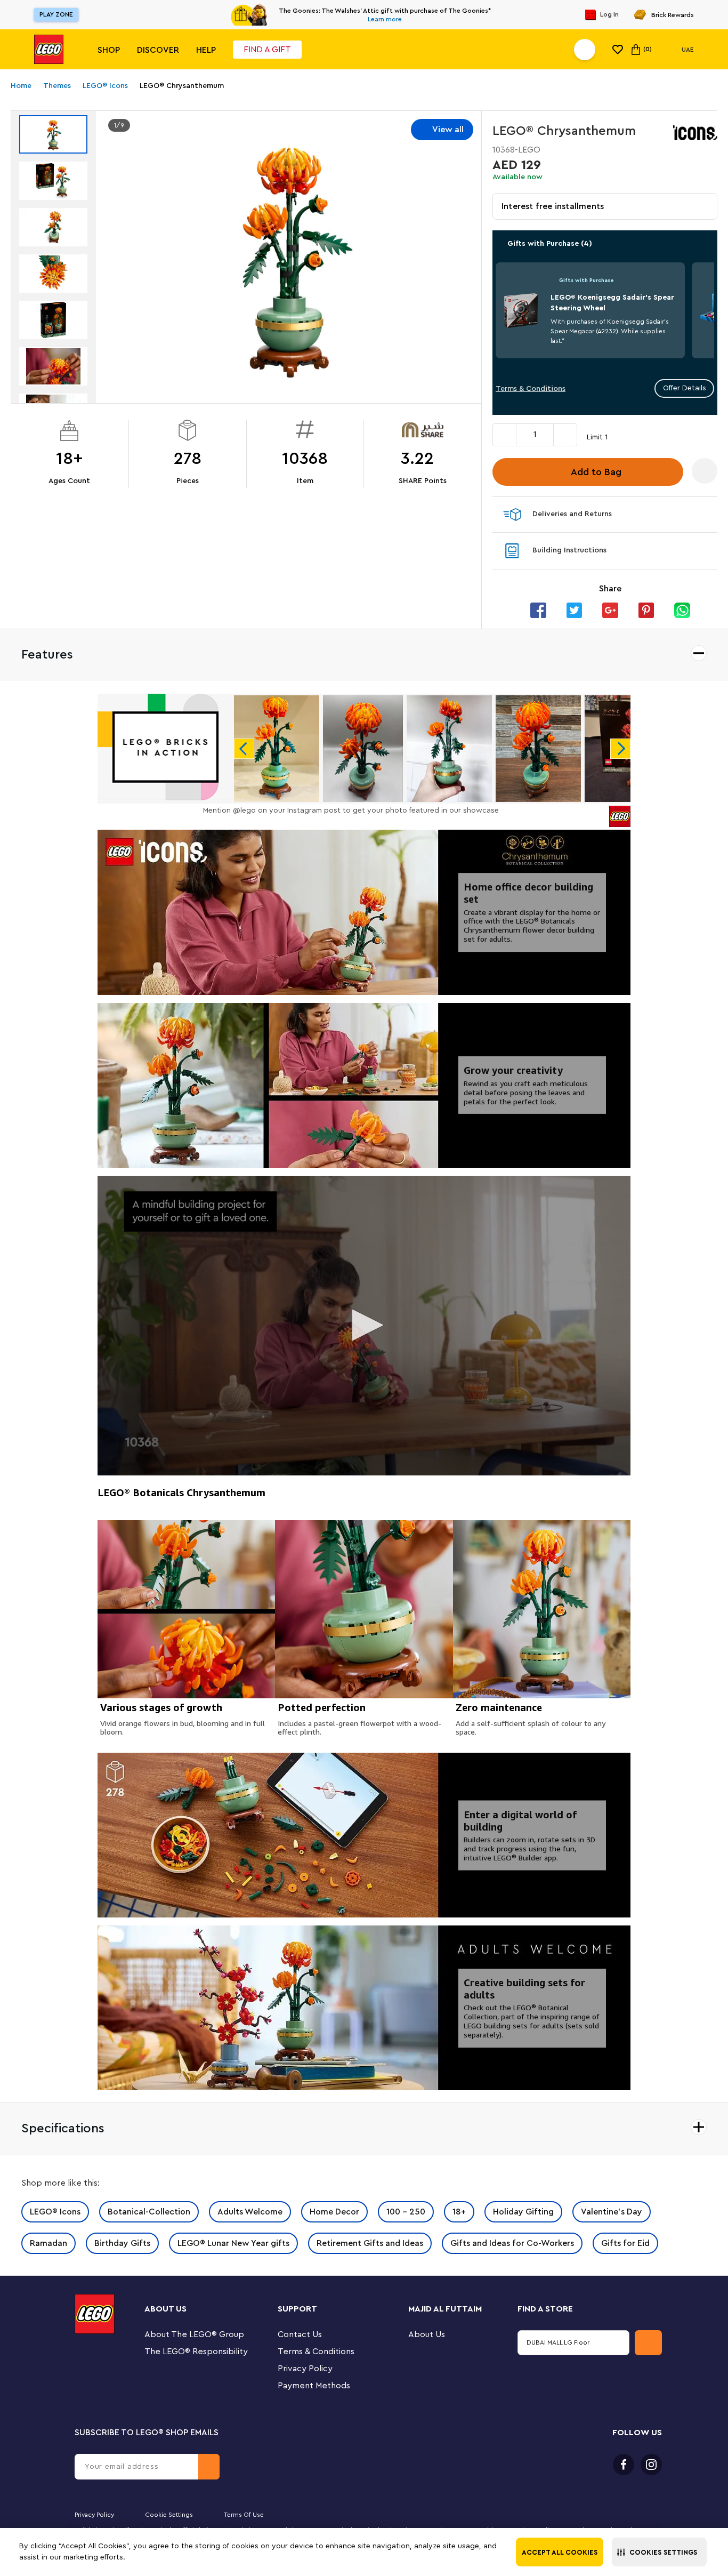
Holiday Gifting (523, 2212)
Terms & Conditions (531, 389)
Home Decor (334, 2212)
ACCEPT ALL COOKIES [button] (560, 2552)
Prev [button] (244, 749)
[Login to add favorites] (705, 471)
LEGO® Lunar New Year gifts (233, 2243)
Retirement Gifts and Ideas (370, 2243)
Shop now (457, 15)
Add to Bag (596, 472)
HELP (206, 50)
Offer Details (685, 388)
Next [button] (620, 749)
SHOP (109, 50)
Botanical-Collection (149, 2212)
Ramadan (48, 2243)
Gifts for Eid (625, 2243)
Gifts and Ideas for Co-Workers (512, 2243)
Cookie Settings (169, 2515)
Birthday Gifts (122, 2243)
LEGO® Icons (55, 2212)
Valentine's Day (612, 2212)
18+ (459, 2212)
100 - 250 (406, 2212)
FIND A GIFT (267, 50)
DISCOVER (158, 50)
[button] (659, 2552)
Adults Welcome (250, 2212)
